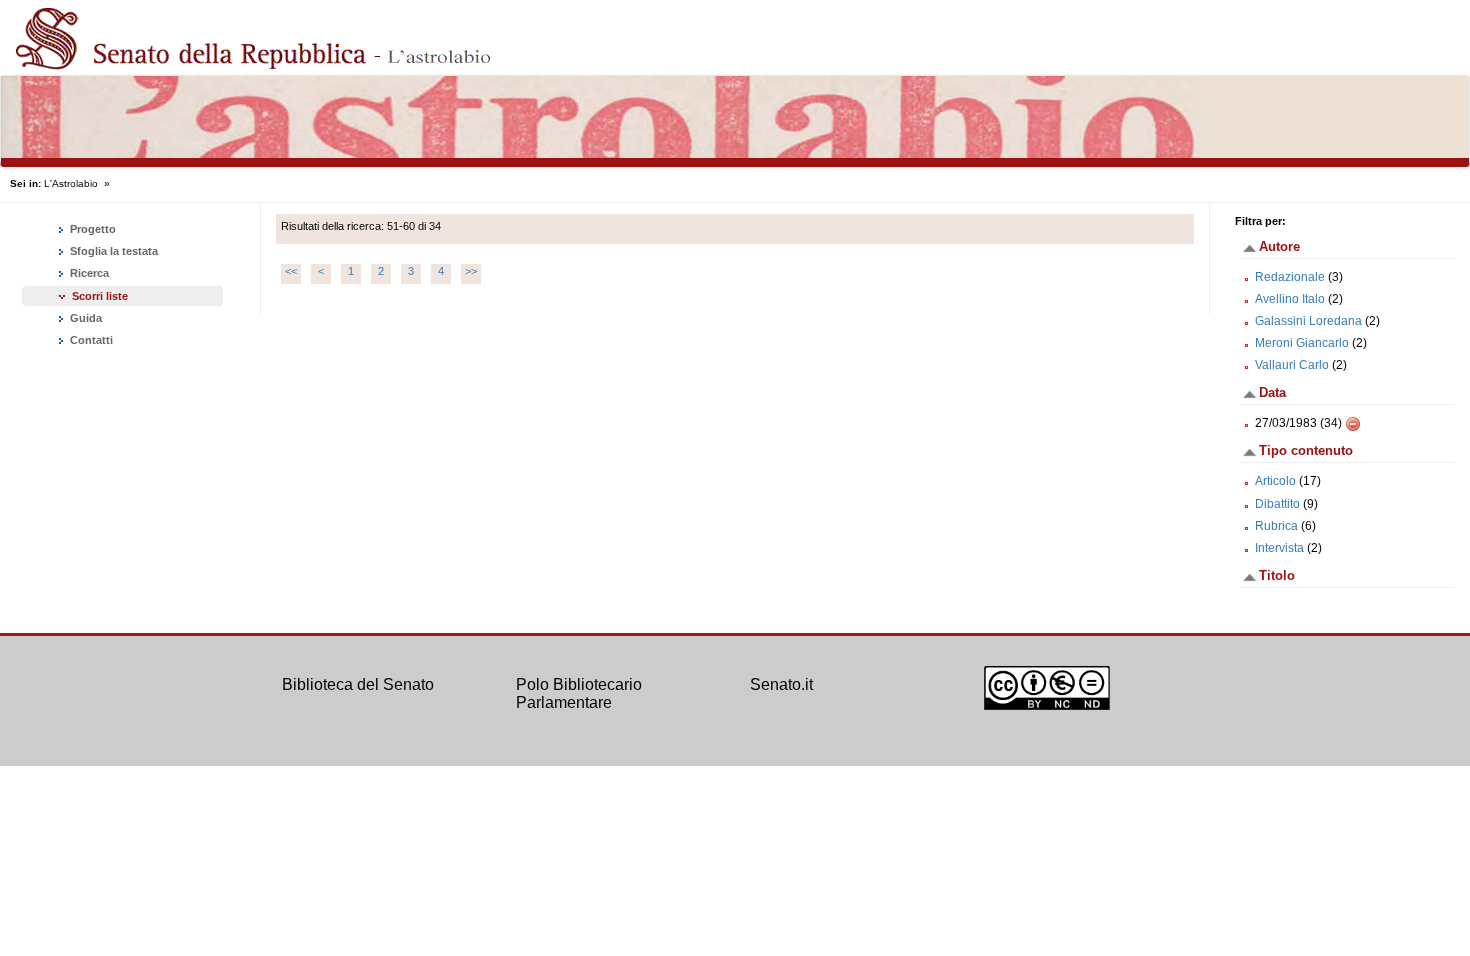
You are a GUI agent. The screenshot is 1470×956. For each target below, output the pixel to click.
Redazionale (1290, 277)
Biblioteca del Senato (358, 684)
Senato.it (781, 684)
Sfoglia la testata (112, 251)
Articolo (1275, 481)
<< (291, 271)
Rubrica (1276, 526)
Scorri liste (100, 296)
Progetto (91, 229)
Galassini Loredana (1308, 321)
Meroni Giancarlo (1302, 343)
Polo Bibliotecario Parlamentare (579, 693)
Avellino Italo (1290, 299)
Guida (84, 318)
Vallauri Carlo (1292, 365)
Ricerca (88, 273)
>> (471, 271)
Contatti (90, 340)
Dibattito (1277, 504)
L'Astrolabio (71, 183)
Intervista (1279, 548)
